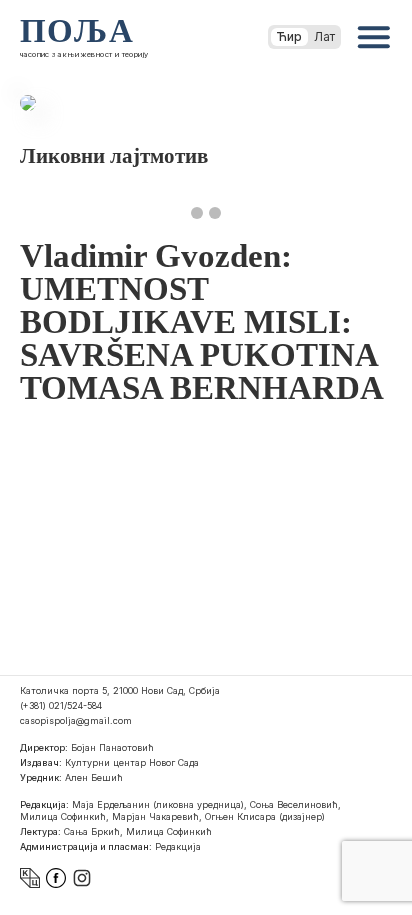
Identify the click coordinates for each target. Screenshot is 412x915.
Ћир (289, 36)
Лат (324, 36)
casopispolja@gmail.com (76, 720)
